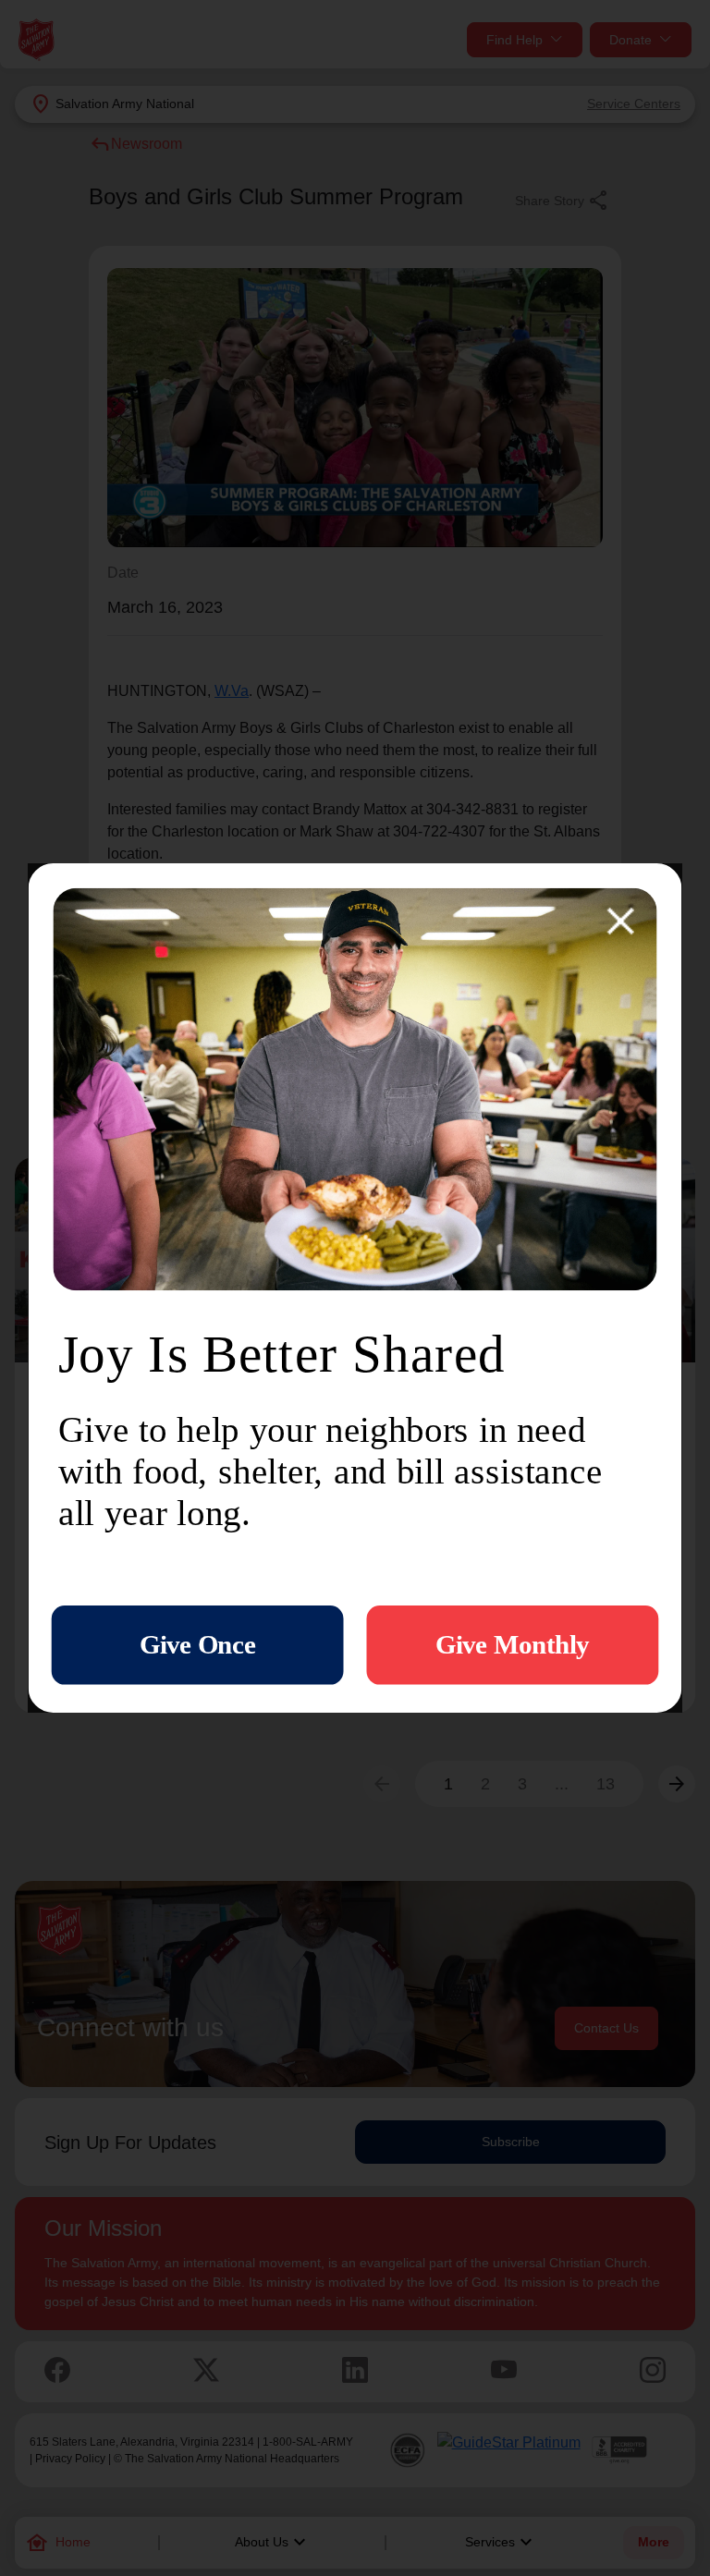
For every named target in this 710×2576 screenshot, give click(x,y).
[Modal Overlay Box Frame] (355, 1288)
